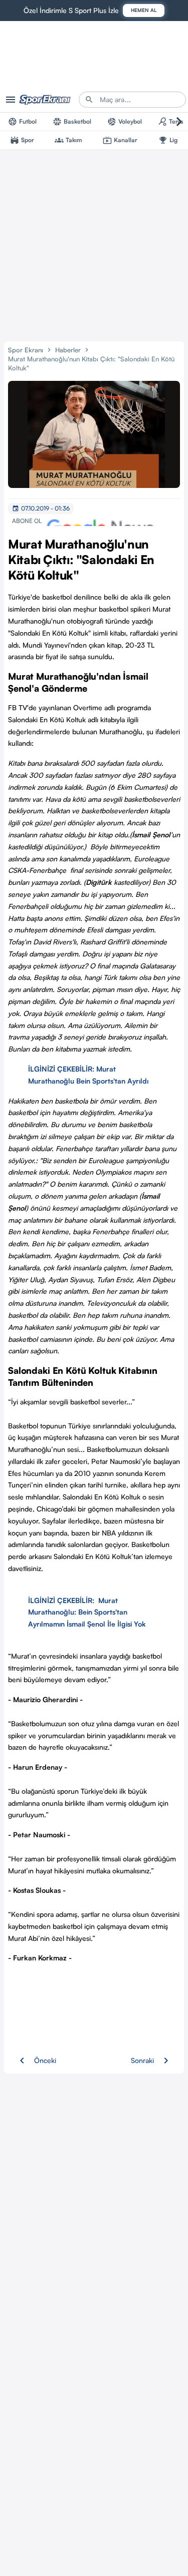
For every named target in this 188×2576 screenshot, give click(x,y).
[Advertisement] (94, 243)
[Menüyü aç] (11, 100)
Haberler (68, 350)
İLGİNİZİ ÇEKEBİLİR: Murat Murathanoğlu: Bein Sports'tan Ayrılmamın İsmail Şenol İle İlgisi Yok (87, 1612)
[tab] (22, 122)
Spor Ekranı (26, 350)
